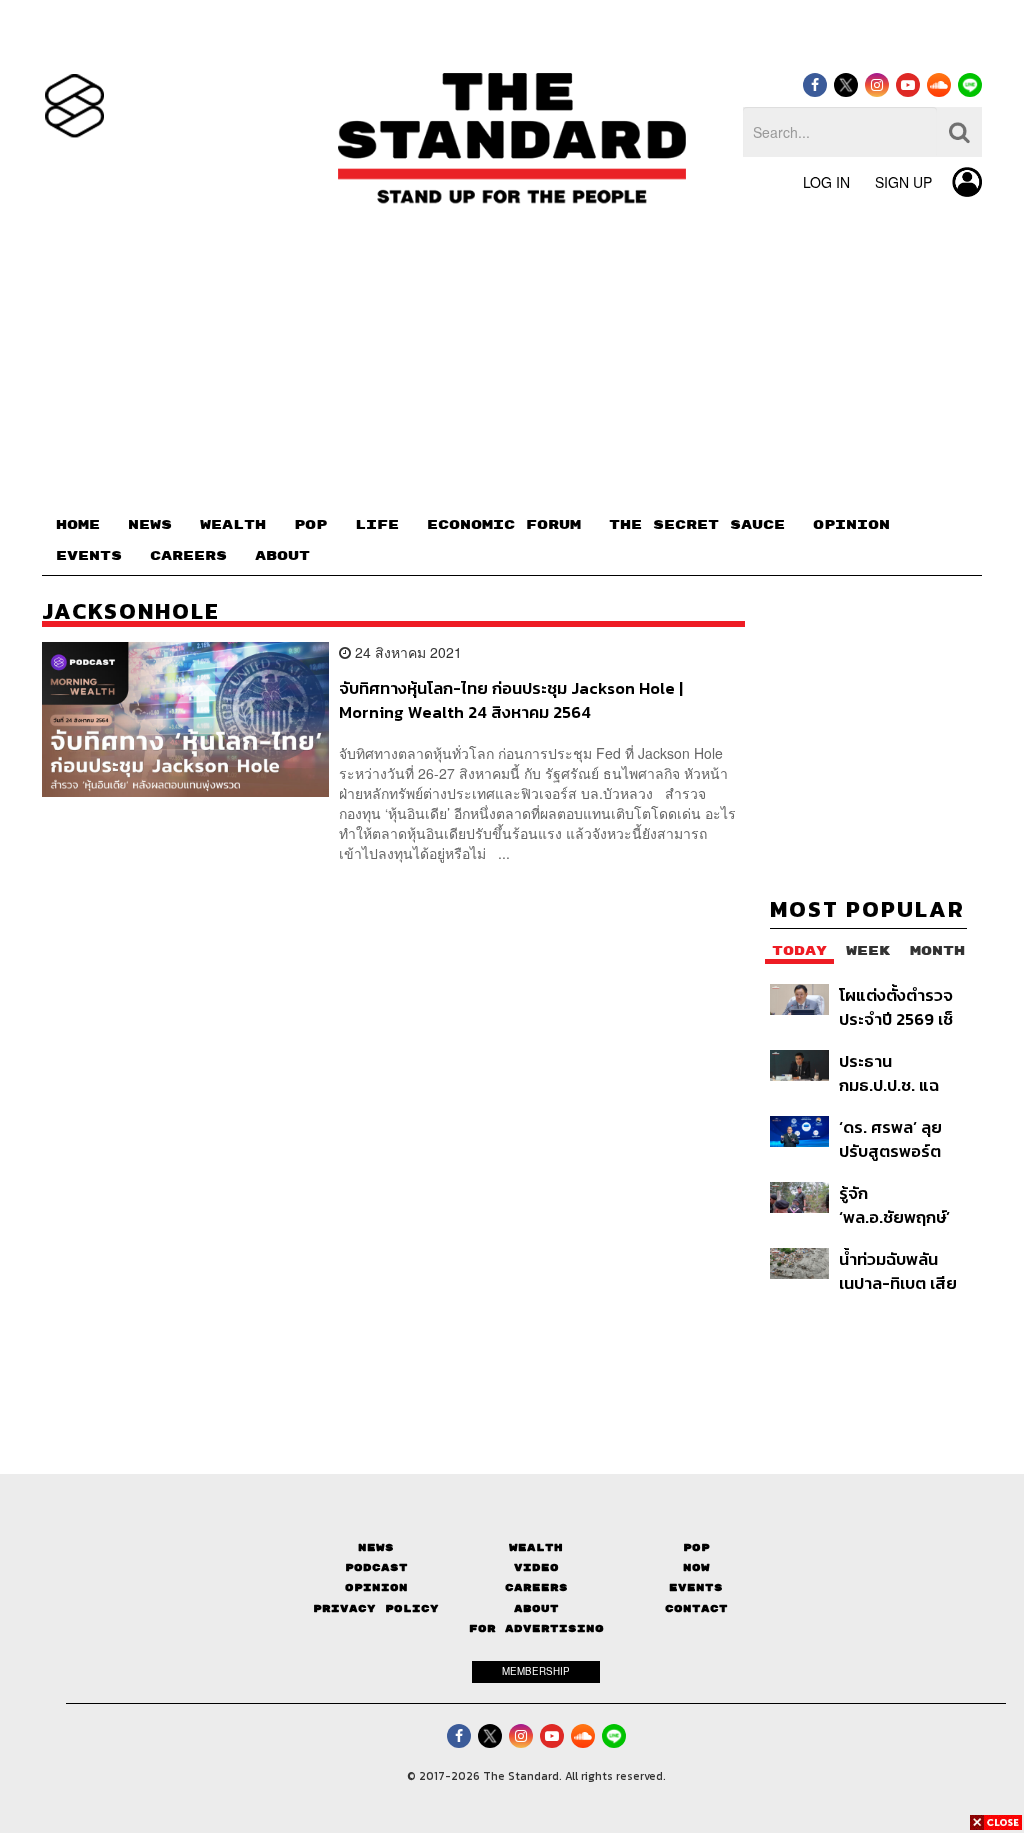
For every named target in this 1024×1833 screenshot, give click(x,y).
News (376, 1547)
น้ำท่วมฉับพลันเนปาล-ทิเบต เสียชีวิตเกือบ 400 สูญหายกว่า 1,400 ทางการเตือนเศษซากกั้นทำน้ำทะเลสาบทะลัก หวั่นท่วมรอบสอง (903, 1270)
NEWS (150, 525)
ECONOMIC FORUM (504, 525)
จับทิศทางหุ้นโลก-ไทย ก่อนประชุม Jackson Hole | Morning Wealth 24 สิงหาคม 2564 (511, 699)
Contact (696, 1608)
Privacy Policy (376, 1608)
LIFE (377, 525)
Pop (696, 1547)
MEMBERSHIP (536, 1671)
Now (696, 1567)
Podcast (376, 1567)
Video (536, 1567)
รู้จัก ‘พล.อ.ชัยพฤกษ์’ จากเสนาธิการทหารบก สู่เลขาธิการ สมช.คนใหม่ (894, 1204)
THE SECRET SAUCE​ (697, 525)
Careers (536, 1587)
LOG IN (826, 182)
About (536, 1608)
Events (696, 1587)
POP (310, 525)
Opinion (376, 1587)
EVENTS (89, 556)
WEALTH (233, 525)
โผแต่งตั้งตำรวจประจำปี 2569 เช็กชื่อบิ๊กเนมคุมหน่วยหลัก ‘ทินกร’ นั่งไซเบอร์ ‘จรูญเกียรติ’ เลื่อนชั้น (899, 1006)
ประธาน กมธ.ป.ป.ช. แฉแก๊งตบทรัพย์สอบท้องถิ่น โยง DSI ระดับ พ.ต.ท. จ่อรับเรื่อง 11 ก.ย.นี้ (903, 1072)
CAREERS (188, 556)
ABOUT (282, 556)
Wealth (536, 1547)
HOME (78, 525)
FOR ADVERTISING (536, 1628)
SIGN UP (903, 182)
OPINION (851, 525)
